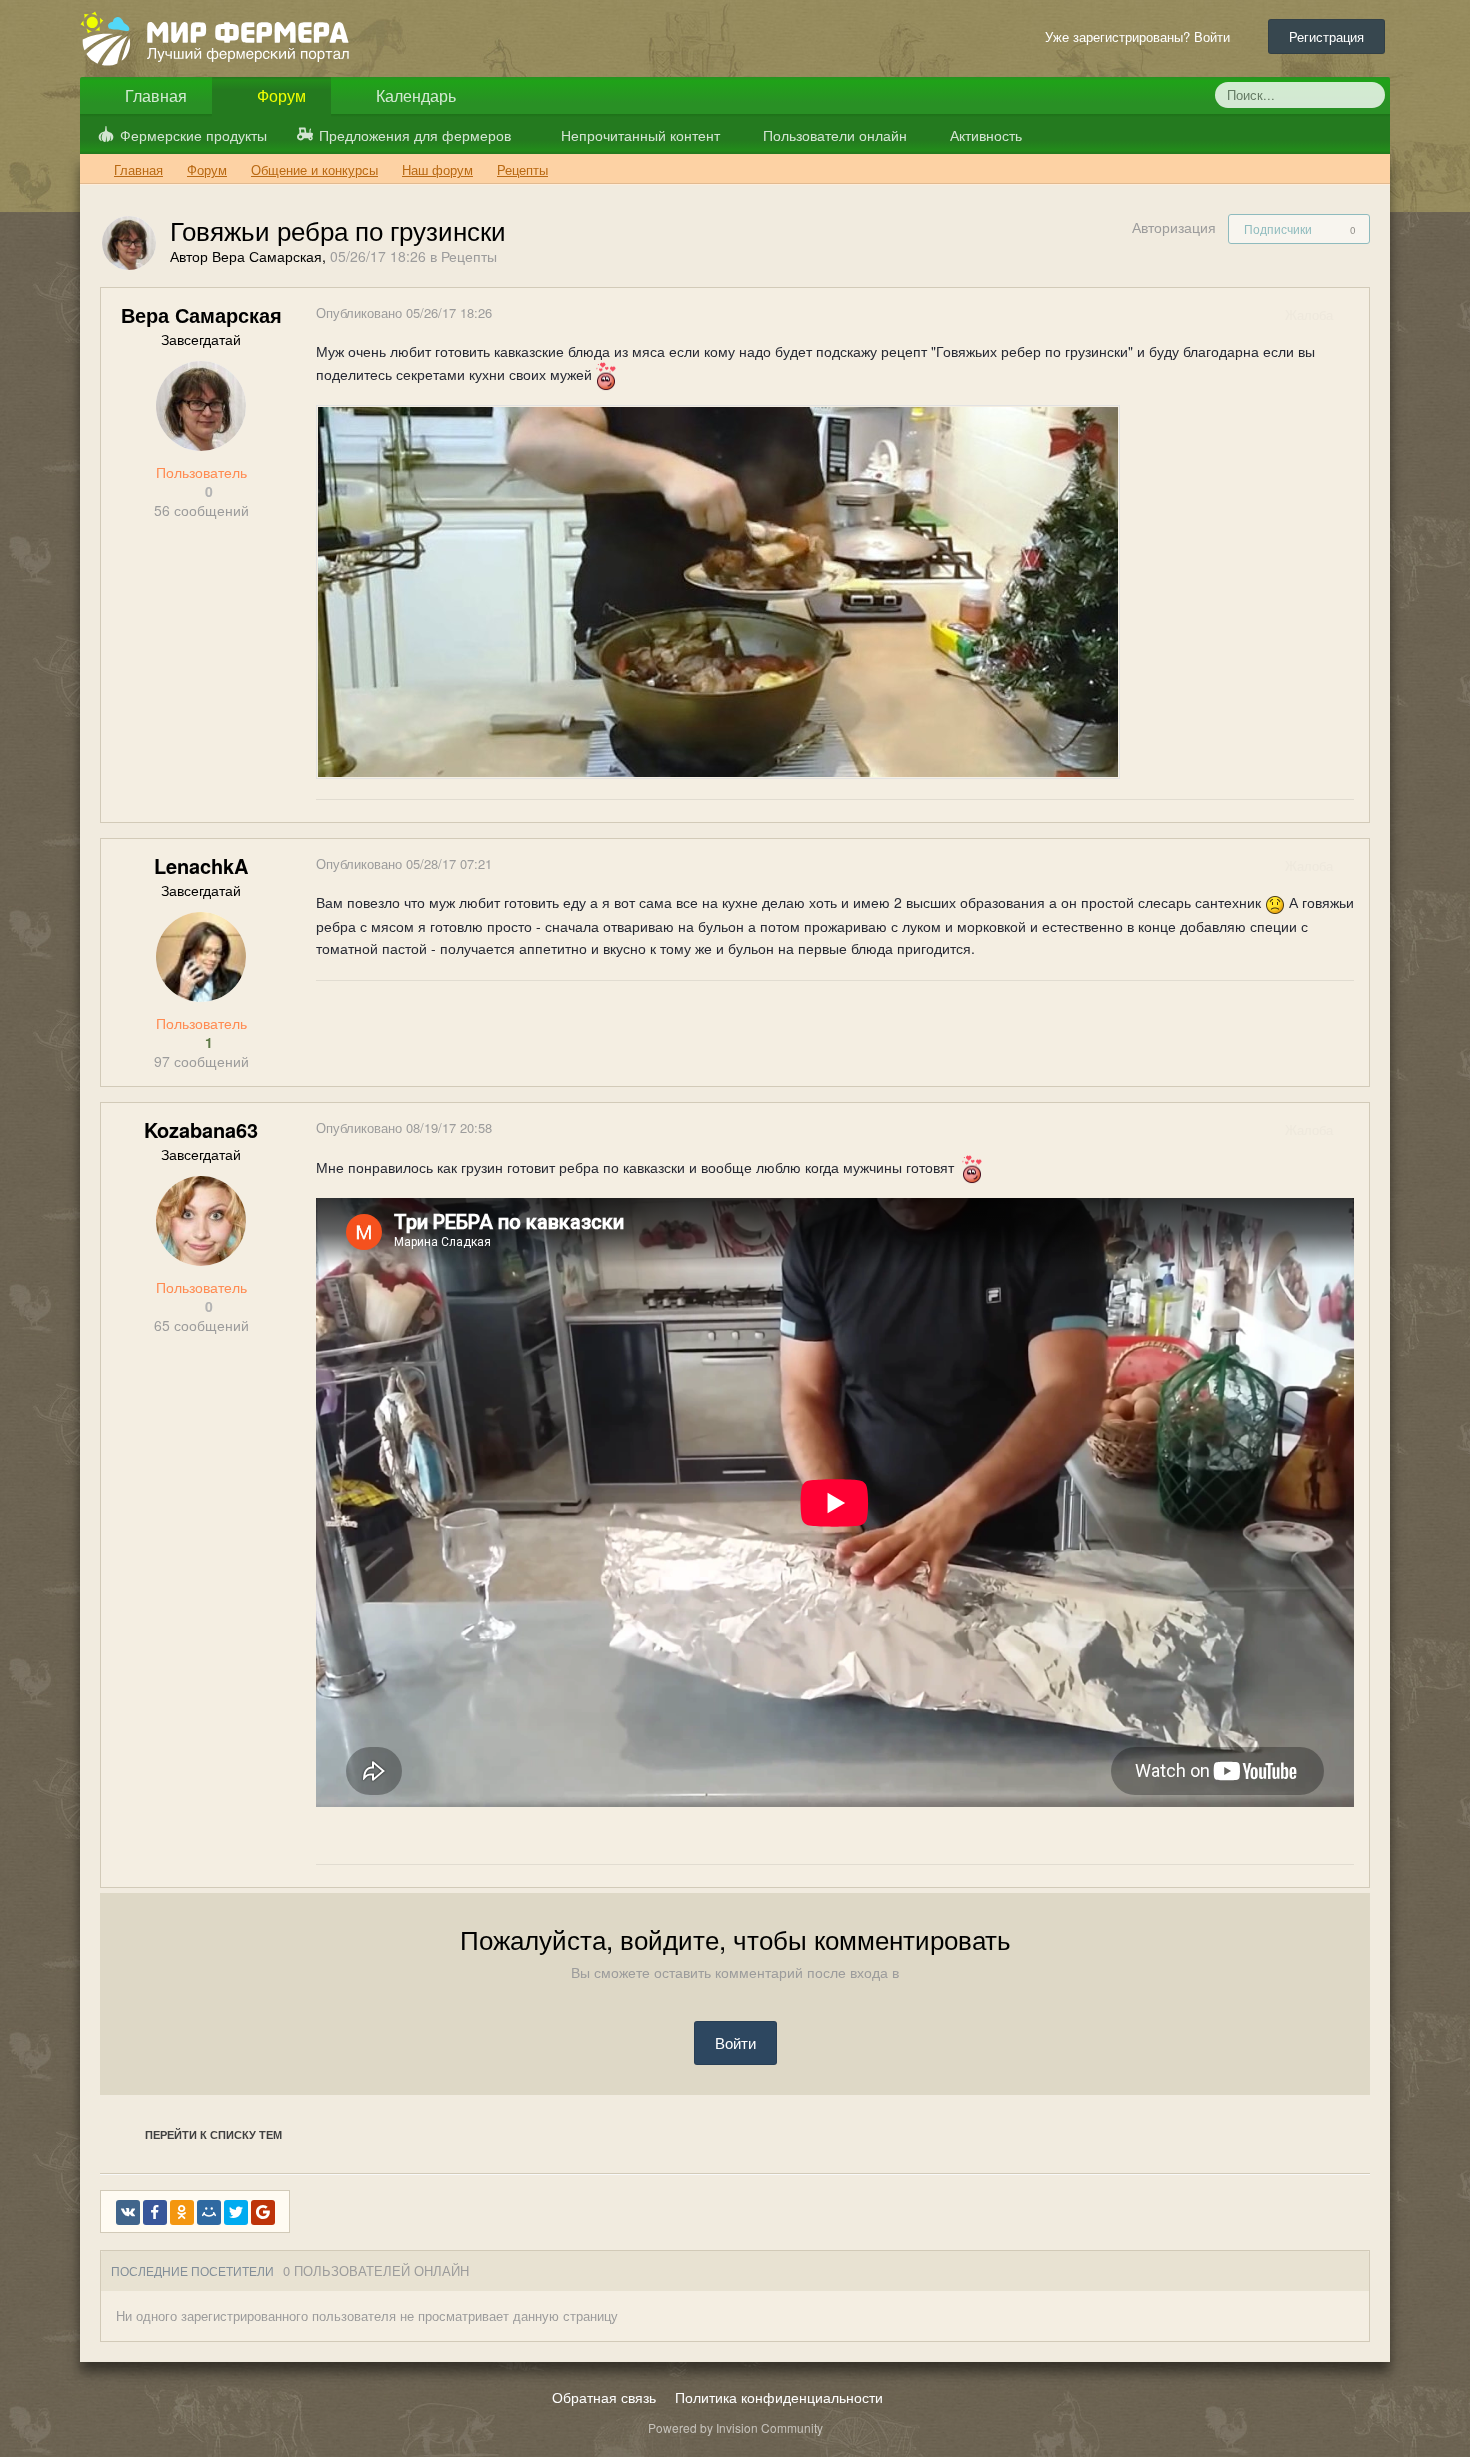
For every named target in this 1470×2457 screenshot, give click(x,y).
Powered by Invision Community (735, 2427)
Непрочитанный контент (640, 135)
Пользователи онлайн (833, 135)
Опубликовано (404, 312)
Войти (735, 2042)
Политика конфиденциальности (779, 2397)
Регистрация (1326, 36)
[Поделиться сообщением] (1353, 314)
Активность (984, 135)
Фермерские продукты (193, 135)
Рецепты (469, 256)
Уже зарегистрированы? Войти (1141, 36)
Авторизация (1174, 227)
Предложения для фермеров (415, 135)
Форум (279, 95)
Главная (154, 95)
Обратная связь (604, 2397)
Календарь (414, 95)
